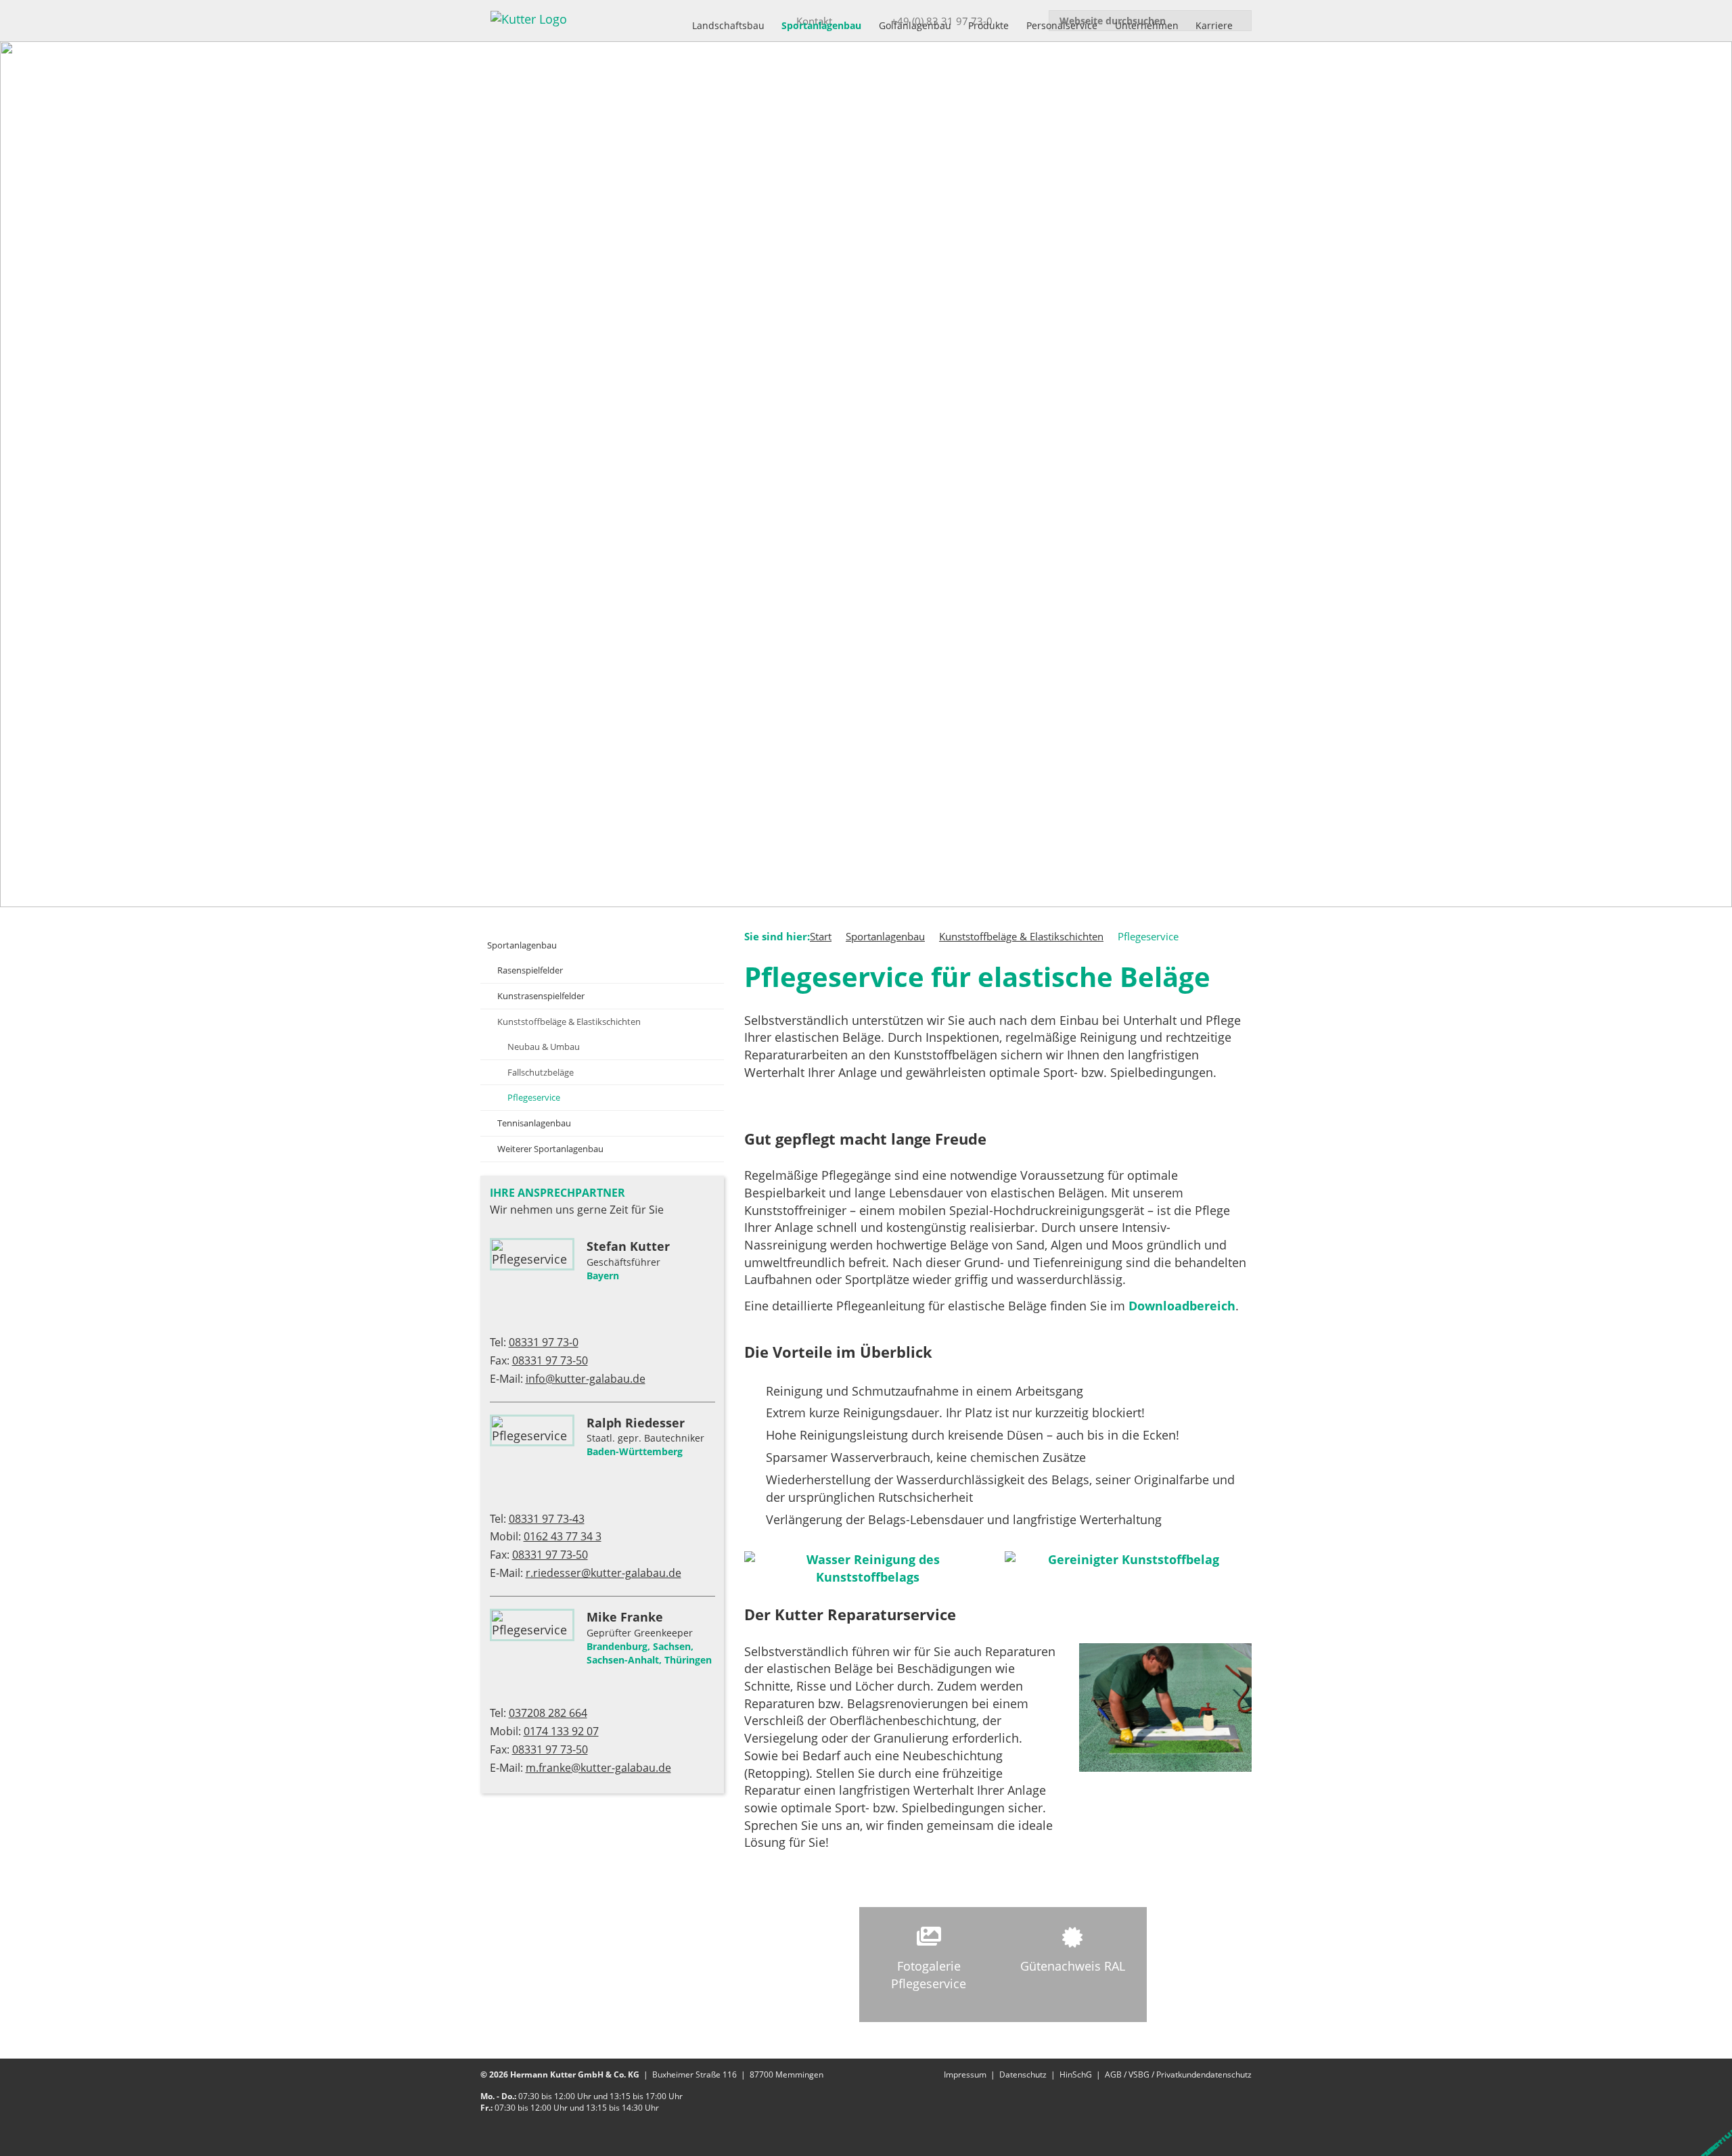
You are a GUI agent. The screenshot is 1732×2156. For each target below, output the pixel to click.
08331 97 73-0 (544, 1342)
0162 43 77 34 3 (563, 1536)
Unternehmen (1147, 25)
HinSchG (1076, 2074)
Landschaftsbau (728, 25)
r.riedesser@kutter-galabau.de (603, 1573)
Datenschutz (1023, 2074)
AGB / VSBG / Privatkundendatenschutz (1178, 2074)
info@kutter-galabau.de (586, 1379)
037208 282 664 (548, 1713)
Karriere (1214, 25)
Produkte (988, 25)
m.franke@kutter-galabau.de (598, 1768)
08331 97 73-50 (550, 1360)
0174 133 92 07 (561, 1731)
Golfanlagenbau (915, 25)
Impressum (965, 2074)
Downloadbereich (1182, 1306)
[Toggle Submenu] (700, 945)
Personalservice (1062, 25)
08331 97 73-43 (547, 1519)
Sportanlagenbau (821, 25)
